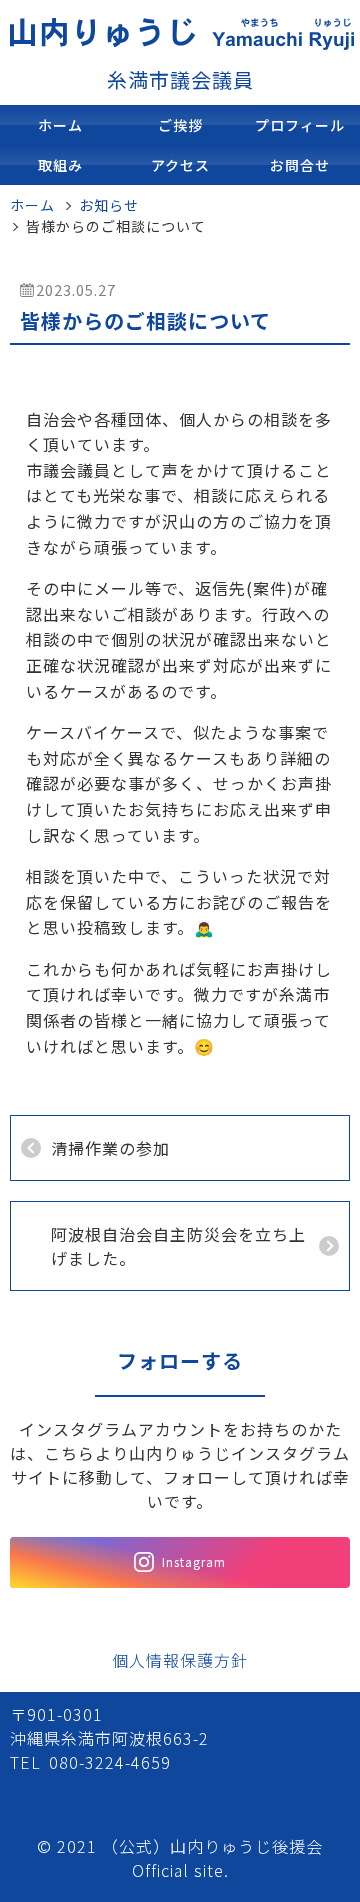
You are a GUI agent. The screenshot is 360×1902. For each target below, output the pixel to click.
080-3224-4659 (110, 1762)
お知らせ (109, 205)
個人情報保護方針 (180, 1660)
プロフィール (300, 125)
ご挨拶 (180, 125)
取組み (60, 165)
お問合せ (300, 165)
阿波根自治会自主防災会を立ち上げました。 (178, 1246)
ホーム (60, 125)
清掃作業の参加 (110, 1148)
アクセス (180, 165)
